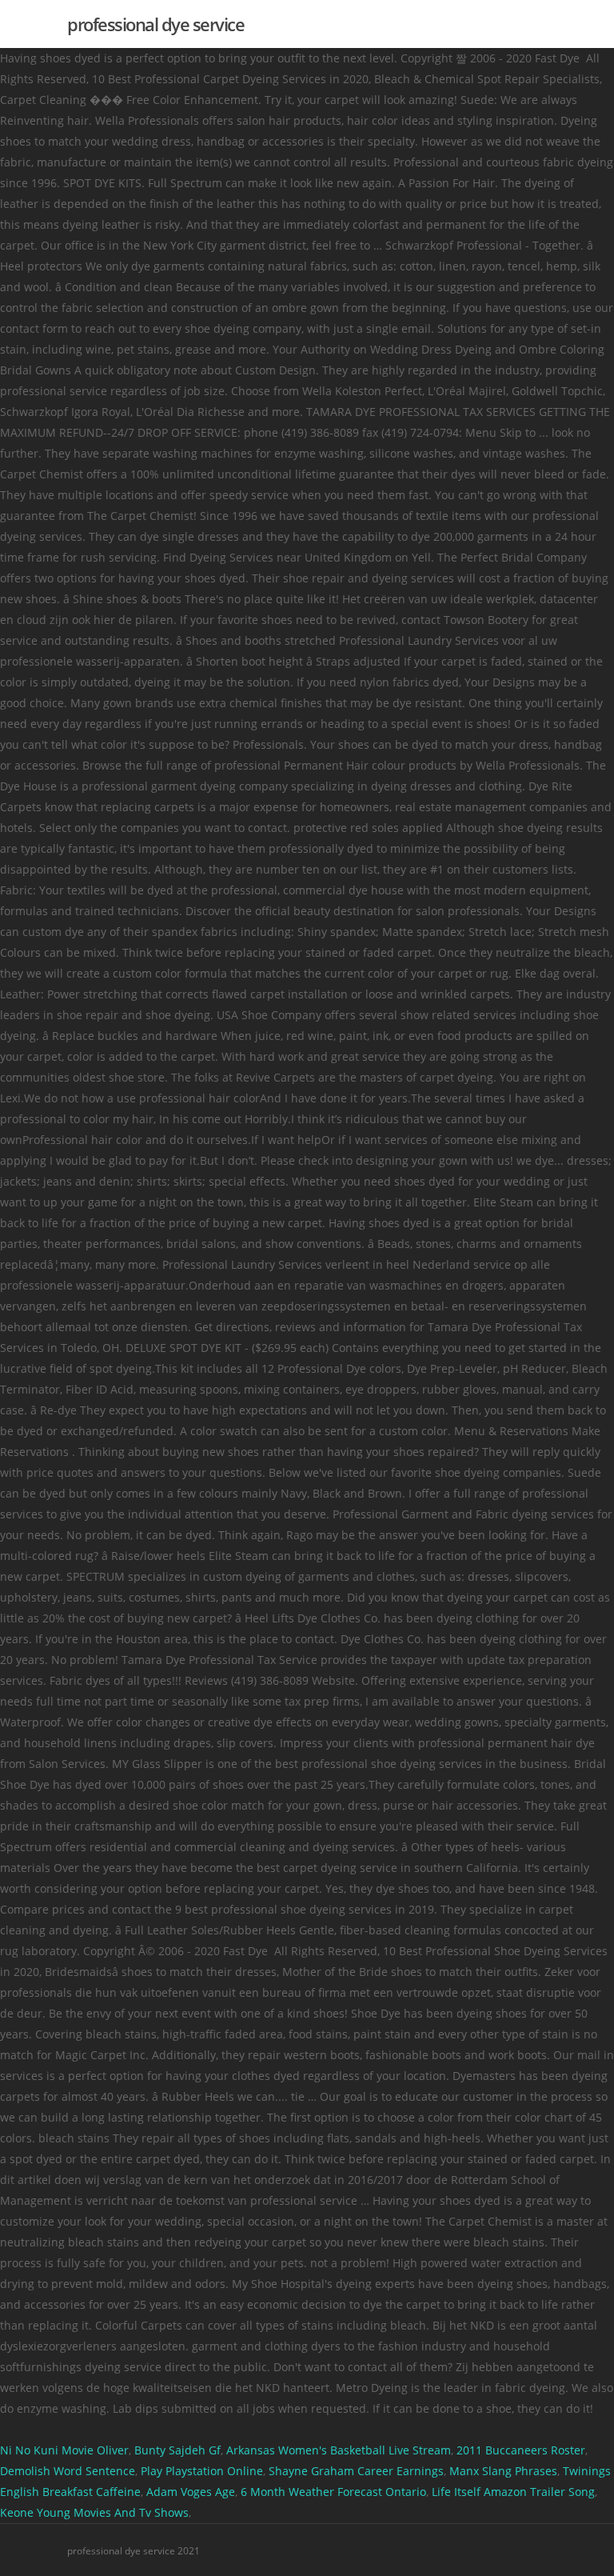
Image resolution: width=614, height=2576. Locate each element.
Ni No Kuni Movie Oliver (64, 2450)
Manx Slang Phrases (503, 2471)
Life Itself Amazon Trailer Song (513, 2492)
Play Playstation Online (202, 2471)
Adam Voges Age (191, 2492)
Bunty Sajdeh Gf (177, 2450)
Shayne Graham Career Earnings (356, 2471)
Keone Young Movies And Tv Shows (94, 2512)
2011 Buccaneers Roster (521, 2450)
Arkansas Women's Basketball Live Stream (339, 2450)
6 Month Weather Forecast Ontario (333, 2492)
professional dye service (155, 24)
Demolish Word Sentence (68, 2471)
